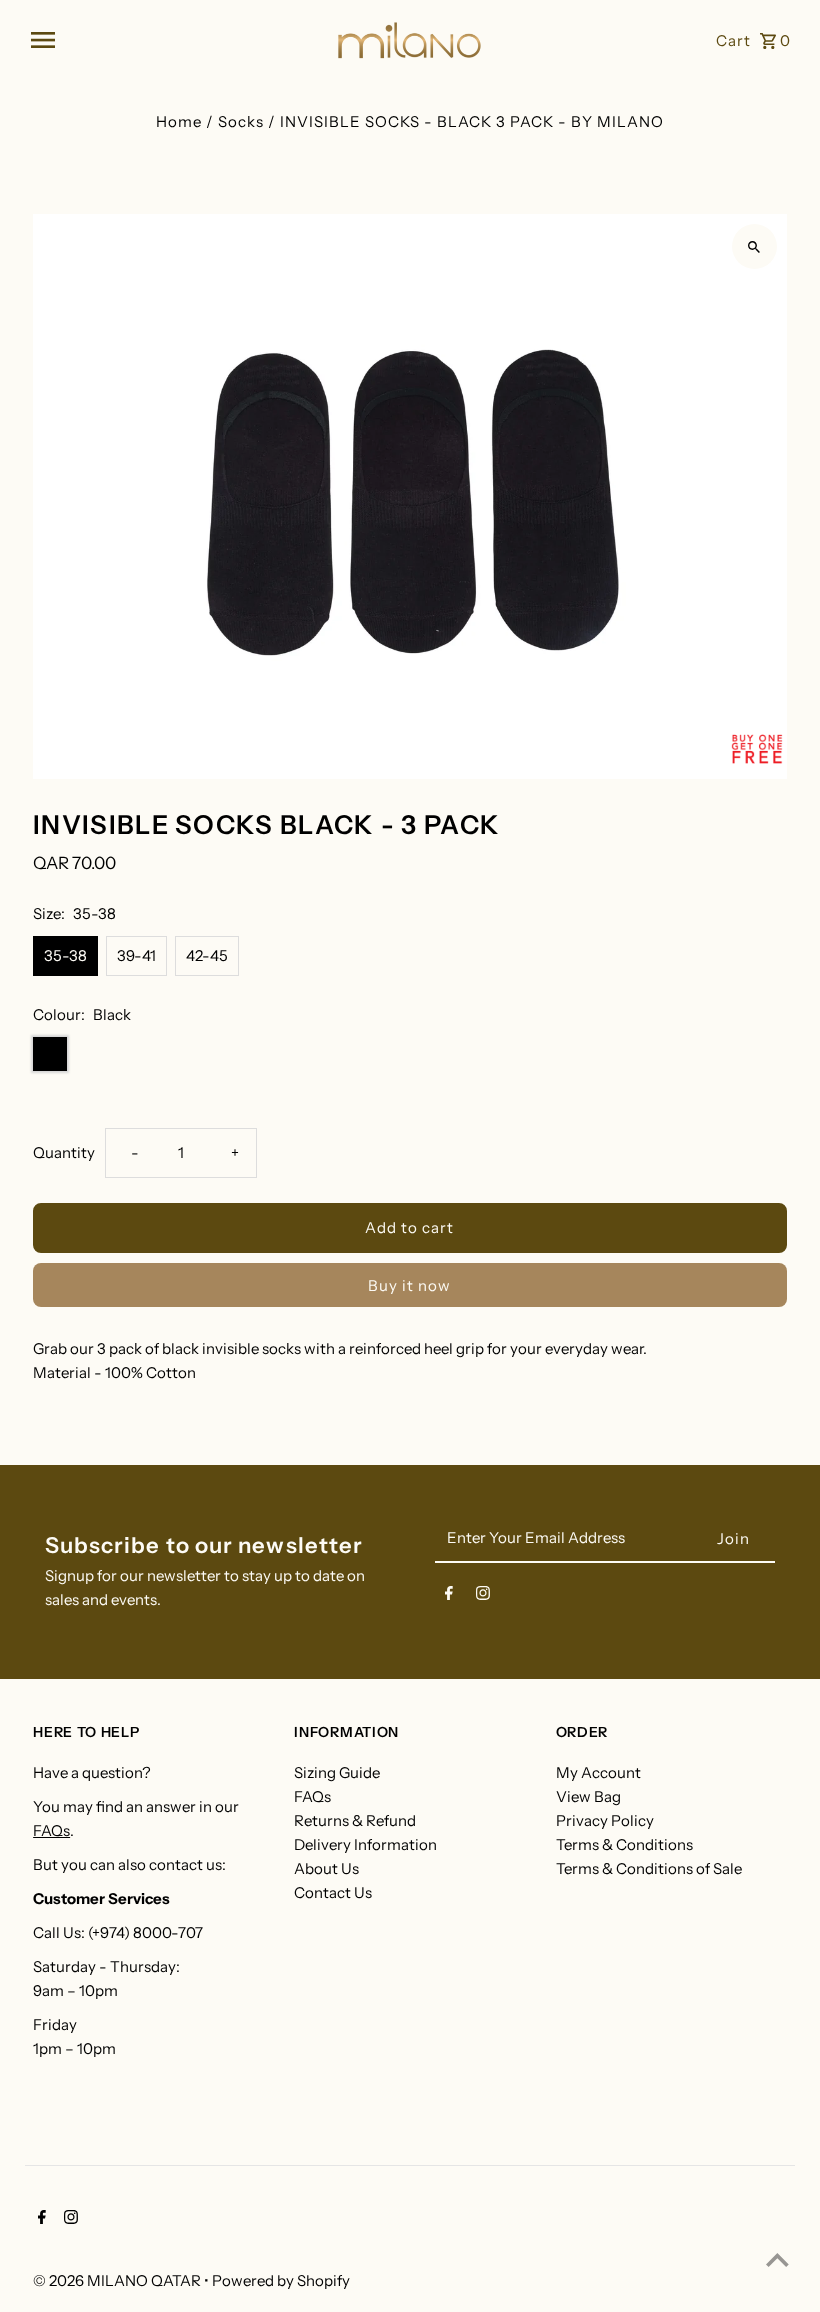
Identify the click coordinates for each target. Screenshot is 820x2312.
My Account (598, 1772)
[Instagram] (483, 1597)
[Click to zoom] (754, 246)
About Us (326, 1868)
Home (179, 121)
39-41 (136, 955)
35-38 (65, 955)
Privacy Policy (605, 1820)
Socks (241, 121)
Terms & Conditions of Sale (649, 1868)
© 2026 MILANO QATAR (118, 2280)
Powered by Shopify (281, 2280)
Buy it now (409, 1285)
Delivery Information (365, 1844)
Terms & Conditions (624, 1844)
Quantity (64, 1152)
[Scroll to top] (777, 2259)
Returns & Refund (355, 1820)
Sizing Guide (337, 1772)
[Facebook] (449, 1597)
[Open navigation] (175, 40)
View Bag (588, 1796)
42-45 (207, 955)
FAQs (51, 1830)
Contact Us (333, 1892)
